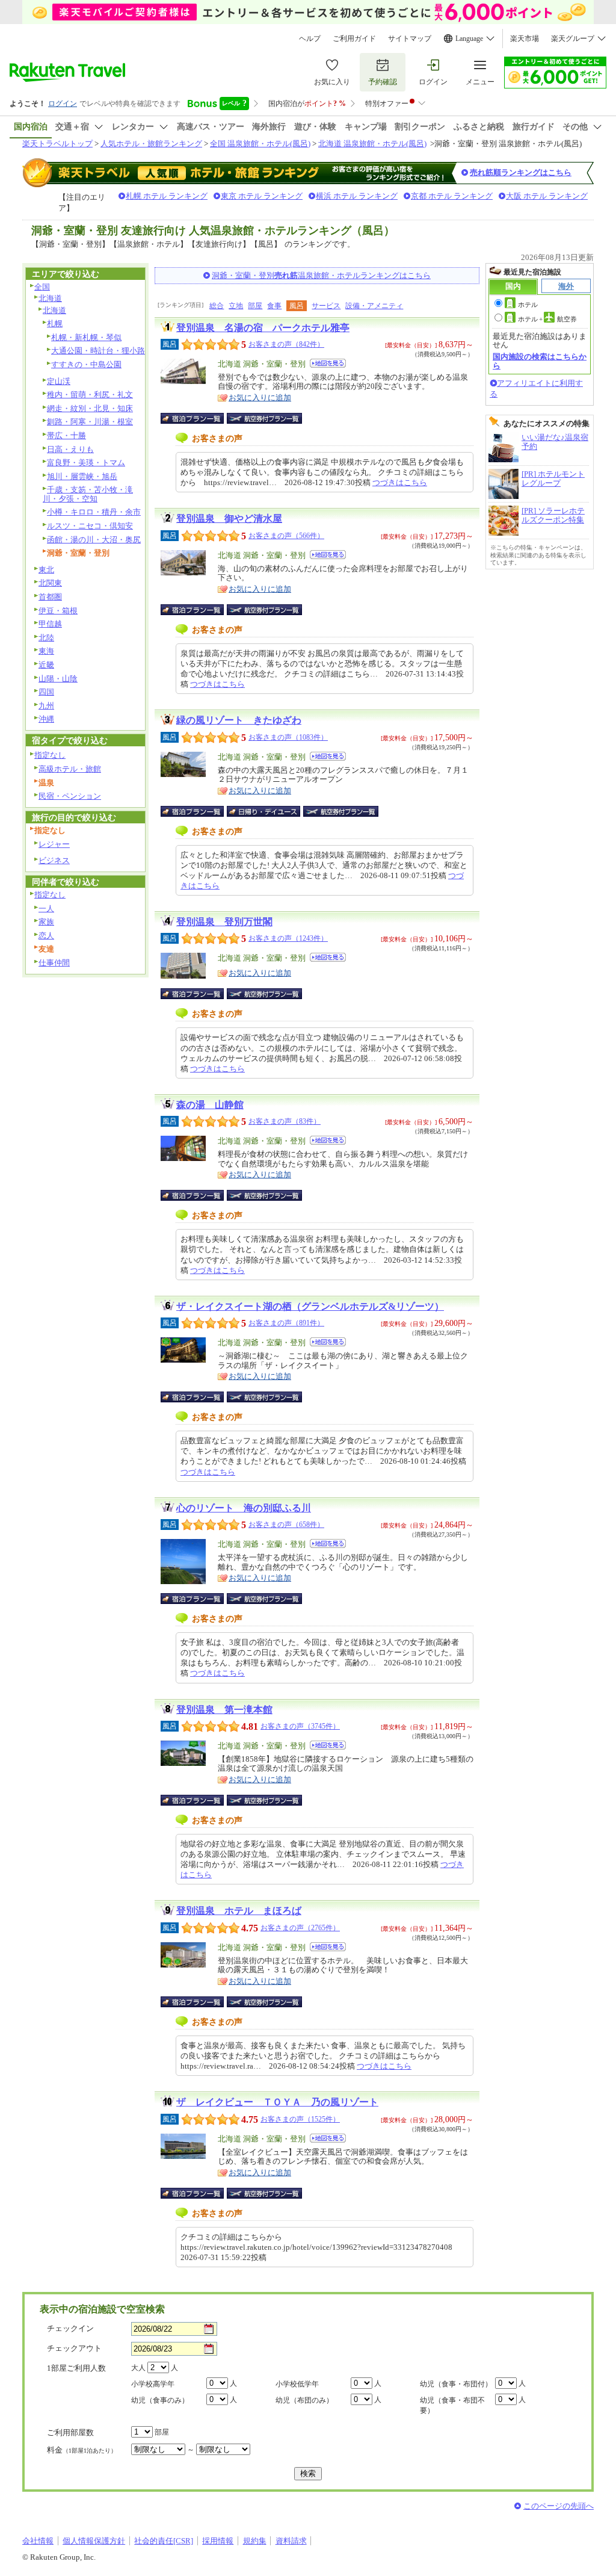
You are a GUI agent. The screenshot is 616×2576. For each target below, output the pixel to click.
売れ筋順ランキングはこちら (521, 172)
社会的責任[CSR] (164, 2541)
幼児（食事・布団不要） (452, 2405)
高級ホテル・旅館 (70, 769)
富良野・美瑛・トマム (86, 463)
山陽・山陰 (58, 679)
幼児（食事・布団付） (456, 2384)
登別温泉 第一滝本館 (224, 1710)
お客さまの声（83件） (285, 1121)
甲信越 (50, 624)
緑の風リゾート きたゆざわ (239, 720)
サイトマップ (410, 39)
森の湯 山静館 (210, 1105)
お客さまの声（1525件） (300, 2119)
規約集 (255, 2541)
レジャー (54, 844)
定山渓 (59, 381)
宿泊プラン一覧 (198, 418)
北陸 (46, 638)
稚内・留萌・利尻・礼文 (90, 395)
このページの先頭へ (559, 2506)
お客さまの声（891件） (286, 1323)
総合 (217, 306)
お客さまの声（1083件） (288, 737)
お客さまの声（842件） (286, 344)
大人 (138, 2368)
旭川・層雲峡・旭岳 (82, 476)
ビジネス (54, 860)
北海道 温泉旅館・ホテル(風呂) (372, 144)
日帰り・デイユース (264, 811)
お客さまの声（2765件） (300, 1928)
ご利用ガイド (354, 39)
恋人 (46, 936)
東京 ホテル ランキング (262, 196)
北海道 (50, 298)
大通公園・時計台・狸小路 (98, 351)
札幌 (55, 324)
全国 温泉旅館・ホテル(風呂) (260, 144)
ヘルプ (310, 39)
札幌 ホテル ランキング (167, 196)
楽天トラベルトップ (57, 144)
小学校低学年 (297, 2384)
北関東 (50, 583)
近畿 (46, 665)
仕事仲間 (54, 963)
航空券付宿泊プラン (264, 418)
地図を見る (328, 363)
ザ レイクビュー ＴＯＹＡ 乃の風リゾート (277, 2102)
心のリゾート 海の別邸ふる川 (244, 1508)
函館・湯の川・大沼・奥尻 (94, 540)
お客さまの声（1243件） (288, 938)
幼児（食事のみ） (160, 2400)
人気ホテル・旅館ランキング (151, 144)
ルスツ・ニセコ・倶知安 (90, 526)
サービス (326, 306)
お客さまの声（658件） (286, 1525)
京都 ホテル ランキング (452, 196)
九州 (46, 706)
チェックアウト (74, 2348)
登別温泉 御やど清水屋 (229, 519)
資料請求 (291, 2541)
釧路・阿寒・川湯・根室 (90, 422)
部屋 (255, 306)
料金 (82, 2450)
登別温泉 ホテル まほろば (239, 1911)
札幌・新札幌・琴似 (86, 337)
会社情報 (38, 2541)
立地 (236, 306)
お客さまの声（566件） (286, 536)
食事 (274, 306)
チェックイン (70, 2328)
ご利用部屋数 (70, 2432)
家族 (46, 922)
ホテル (528, 305)
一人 (46, 909)
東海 (46, 651)
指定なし (50, 755)
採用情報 (218, 2541)
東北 (46, 570)
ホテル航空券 (547, 319)
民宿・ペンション (70, 796)
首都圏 (50, 597)
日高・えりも (70, 449)
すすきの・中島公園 (86, 364)
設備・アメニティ (374, 306)
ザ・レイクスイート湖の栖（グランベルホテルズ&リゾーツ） (310, 1306)
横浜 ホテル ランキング (357, 196)
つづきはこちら (400, 482)
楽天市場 (525, 39)
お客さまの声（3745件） (300, 1726)
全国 (42, 287)
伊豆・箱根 (58, 611)
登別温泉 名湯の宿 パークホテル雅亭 (263, 328)
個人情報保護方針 (94, 2541)
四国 (46, 692)
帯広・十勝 (66, 435)
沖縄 (46, 719)
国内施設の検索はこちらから (540, 361)
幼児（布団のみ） (304, 2400)
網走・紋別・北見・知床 (90, 408)
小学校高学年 (153, 2384)
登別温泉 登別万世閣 (224, 922)
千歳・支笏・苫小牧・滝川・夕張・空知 (88, 494)
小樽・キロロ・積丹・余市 (94, 512)
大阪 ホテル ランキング (547, 196)
